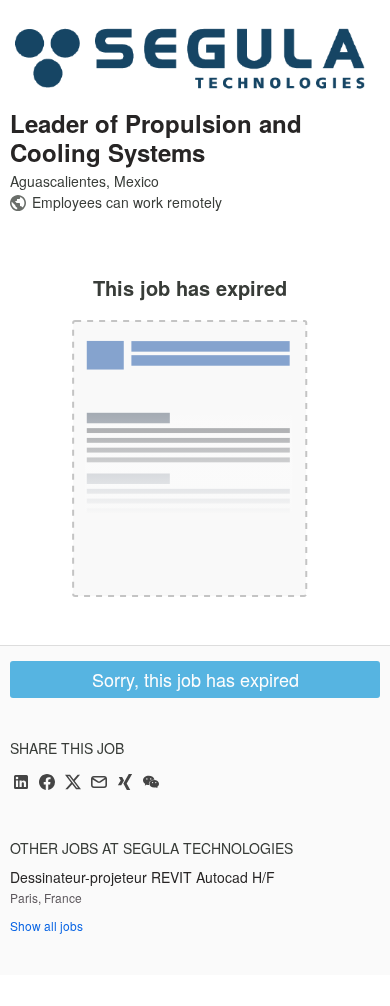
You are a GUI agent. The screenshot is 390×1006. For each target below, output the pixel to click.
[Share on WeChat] (151, 783)
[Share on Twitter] (73, 783)
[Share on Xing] (125, 783)
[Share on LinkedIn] (21, 783)
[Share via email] (99, 783)
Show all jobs (46, 925)
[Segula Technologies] (190, 57)
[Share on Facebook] (47, 783)
